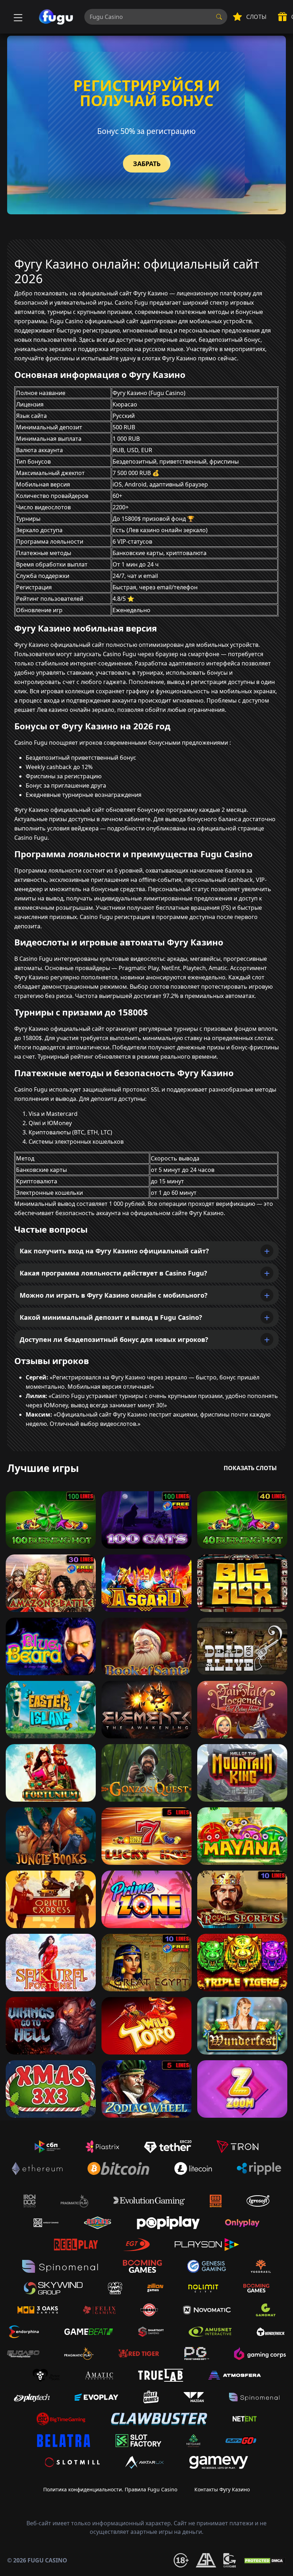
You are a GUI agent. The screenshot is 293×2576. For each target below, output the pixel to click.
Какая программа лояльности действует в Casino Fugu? (113, 1273)
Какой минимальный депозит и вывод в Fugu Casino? (111, 1317)
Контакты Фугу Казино (222, 2489)
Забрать (147, 164)
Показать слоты (250, 1468)
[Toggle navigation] (17, 17)
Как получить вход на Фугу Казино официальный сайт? (114, 1251)
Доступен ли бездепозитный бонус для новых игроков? (114, 1339)
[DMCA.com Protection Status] (264, 2560)
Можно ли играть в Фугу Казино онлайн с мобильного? (114, 1295)
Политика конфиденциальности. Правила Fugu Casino (110, 2489)
